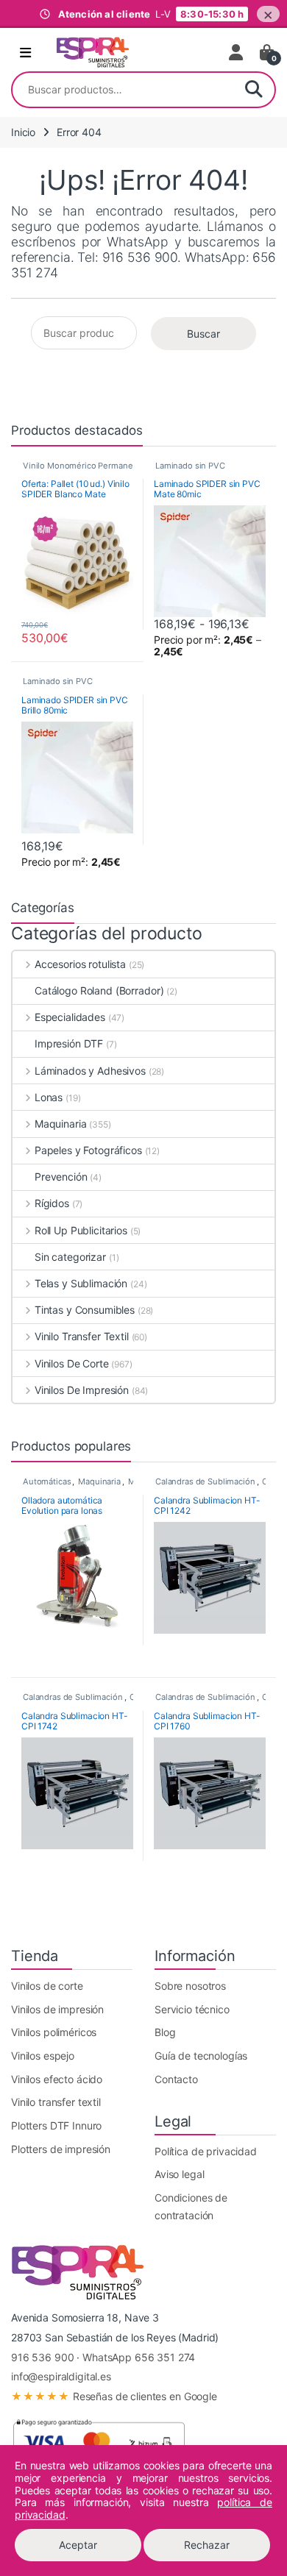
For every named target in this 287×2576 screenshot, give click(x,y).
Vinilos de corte (47, 1986)
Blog (165, 2032)
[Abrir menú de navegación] (25, 53)
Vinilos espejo (43, 2056)
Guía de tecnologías (201, 2056)
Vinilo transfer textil (56, 2102)
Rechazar (207, 2545)
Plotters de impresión (61, 2149)
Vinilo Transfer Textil (82, 1336)
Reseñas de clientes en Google (114, 2396)
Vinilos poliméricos (54, 2032)
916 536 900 (42, 2357)
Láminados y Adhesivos (90, 1071)
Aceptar (78, 2545)
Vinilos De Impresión (82, 1390)
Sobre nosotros (190, 1986)
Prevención (61, 1177)
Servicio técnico (192, 2009)
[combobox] (123, 90)
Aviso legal (179, 2174)
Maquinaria (60, 1124)
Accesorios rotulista (80, 964)
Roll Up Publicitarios (81, 1230)
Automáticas (47, 1481)
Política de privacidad (206, 2151)
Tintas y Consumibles (85, 1310)
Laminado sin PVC (190, 466)
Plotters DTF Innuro (56, 2125)
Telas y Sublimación (81, 1283)
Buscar (254, 90)
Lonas (49, 1097)
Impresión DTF (69, 1043)
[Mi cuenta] (237, 52)
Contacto (176, 2079)
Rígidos (52, 1203)
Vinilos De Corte (72, 1363)
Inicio (23, 132)
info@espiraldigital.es (61, 2376)
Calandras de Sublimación (205, 1481)
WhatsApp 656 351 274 (139, 2357)
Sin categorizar (70, 1257)
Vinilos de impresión (57, 2009)
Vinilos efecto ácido (57, 2079)
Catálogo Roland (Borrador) (99, 990)
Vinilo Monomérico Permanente (84, 466)
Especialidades (70, 1017)
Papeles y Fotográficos (88, 1150)
